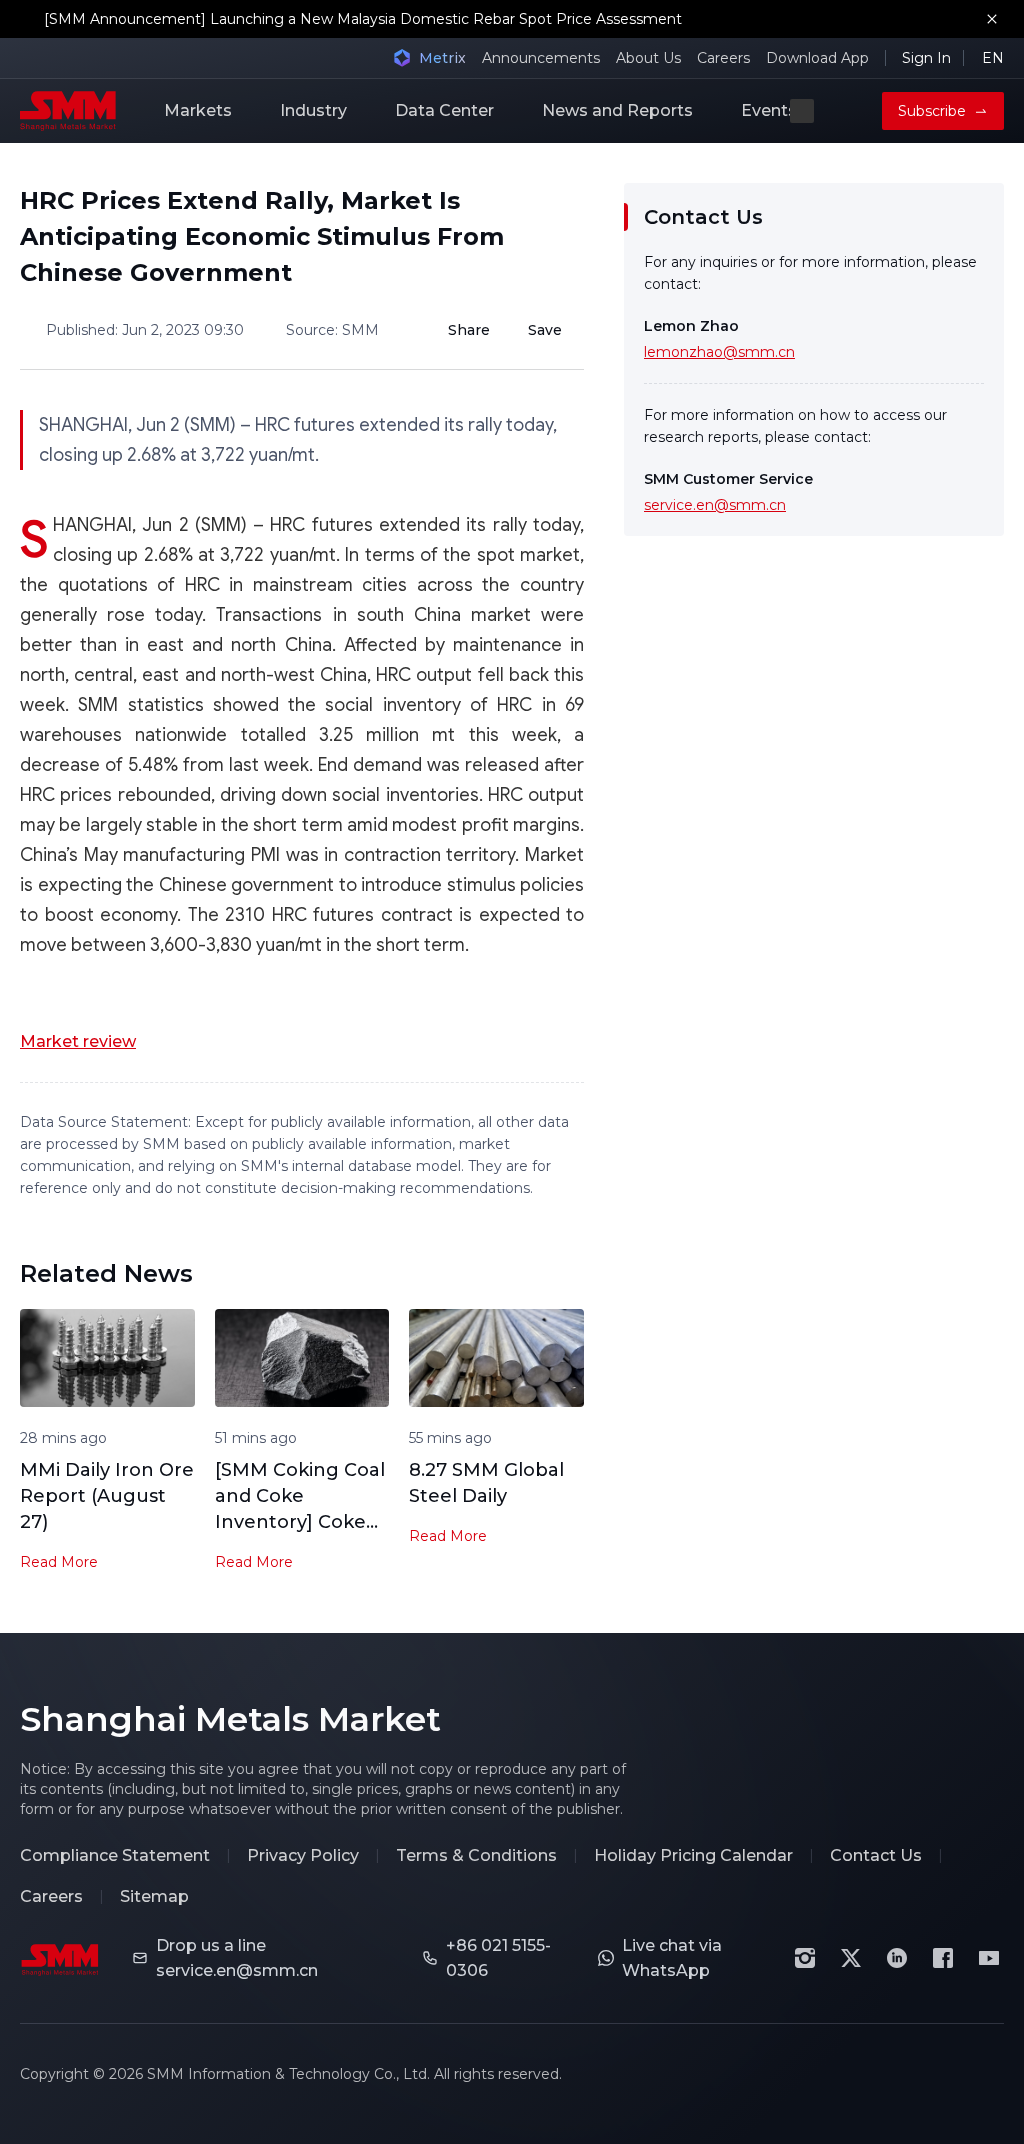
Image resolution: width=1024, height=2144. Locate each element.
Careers (723, 58)
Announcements (541, 58)
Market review (78, 1041)
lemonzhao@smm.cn (719, 352)
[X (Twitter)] (851, 1958)
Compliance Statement (115, 1855)
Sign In (926, 58)
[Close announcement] (992, 19)
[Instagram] (805, 1958)
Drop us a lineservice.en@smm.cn (237, 1958)
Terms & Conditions (476, 1855)
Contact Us (876, 1855)
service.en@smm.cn (715, 505)
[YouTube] (989, 1958)
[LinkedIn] (897, 1958)
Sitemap (154, 1896)
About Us (648, 58)
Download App (817, 58)
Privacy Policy (303, 1855)
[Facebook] (943, 1958)
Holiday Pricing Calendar (693, 1855)
